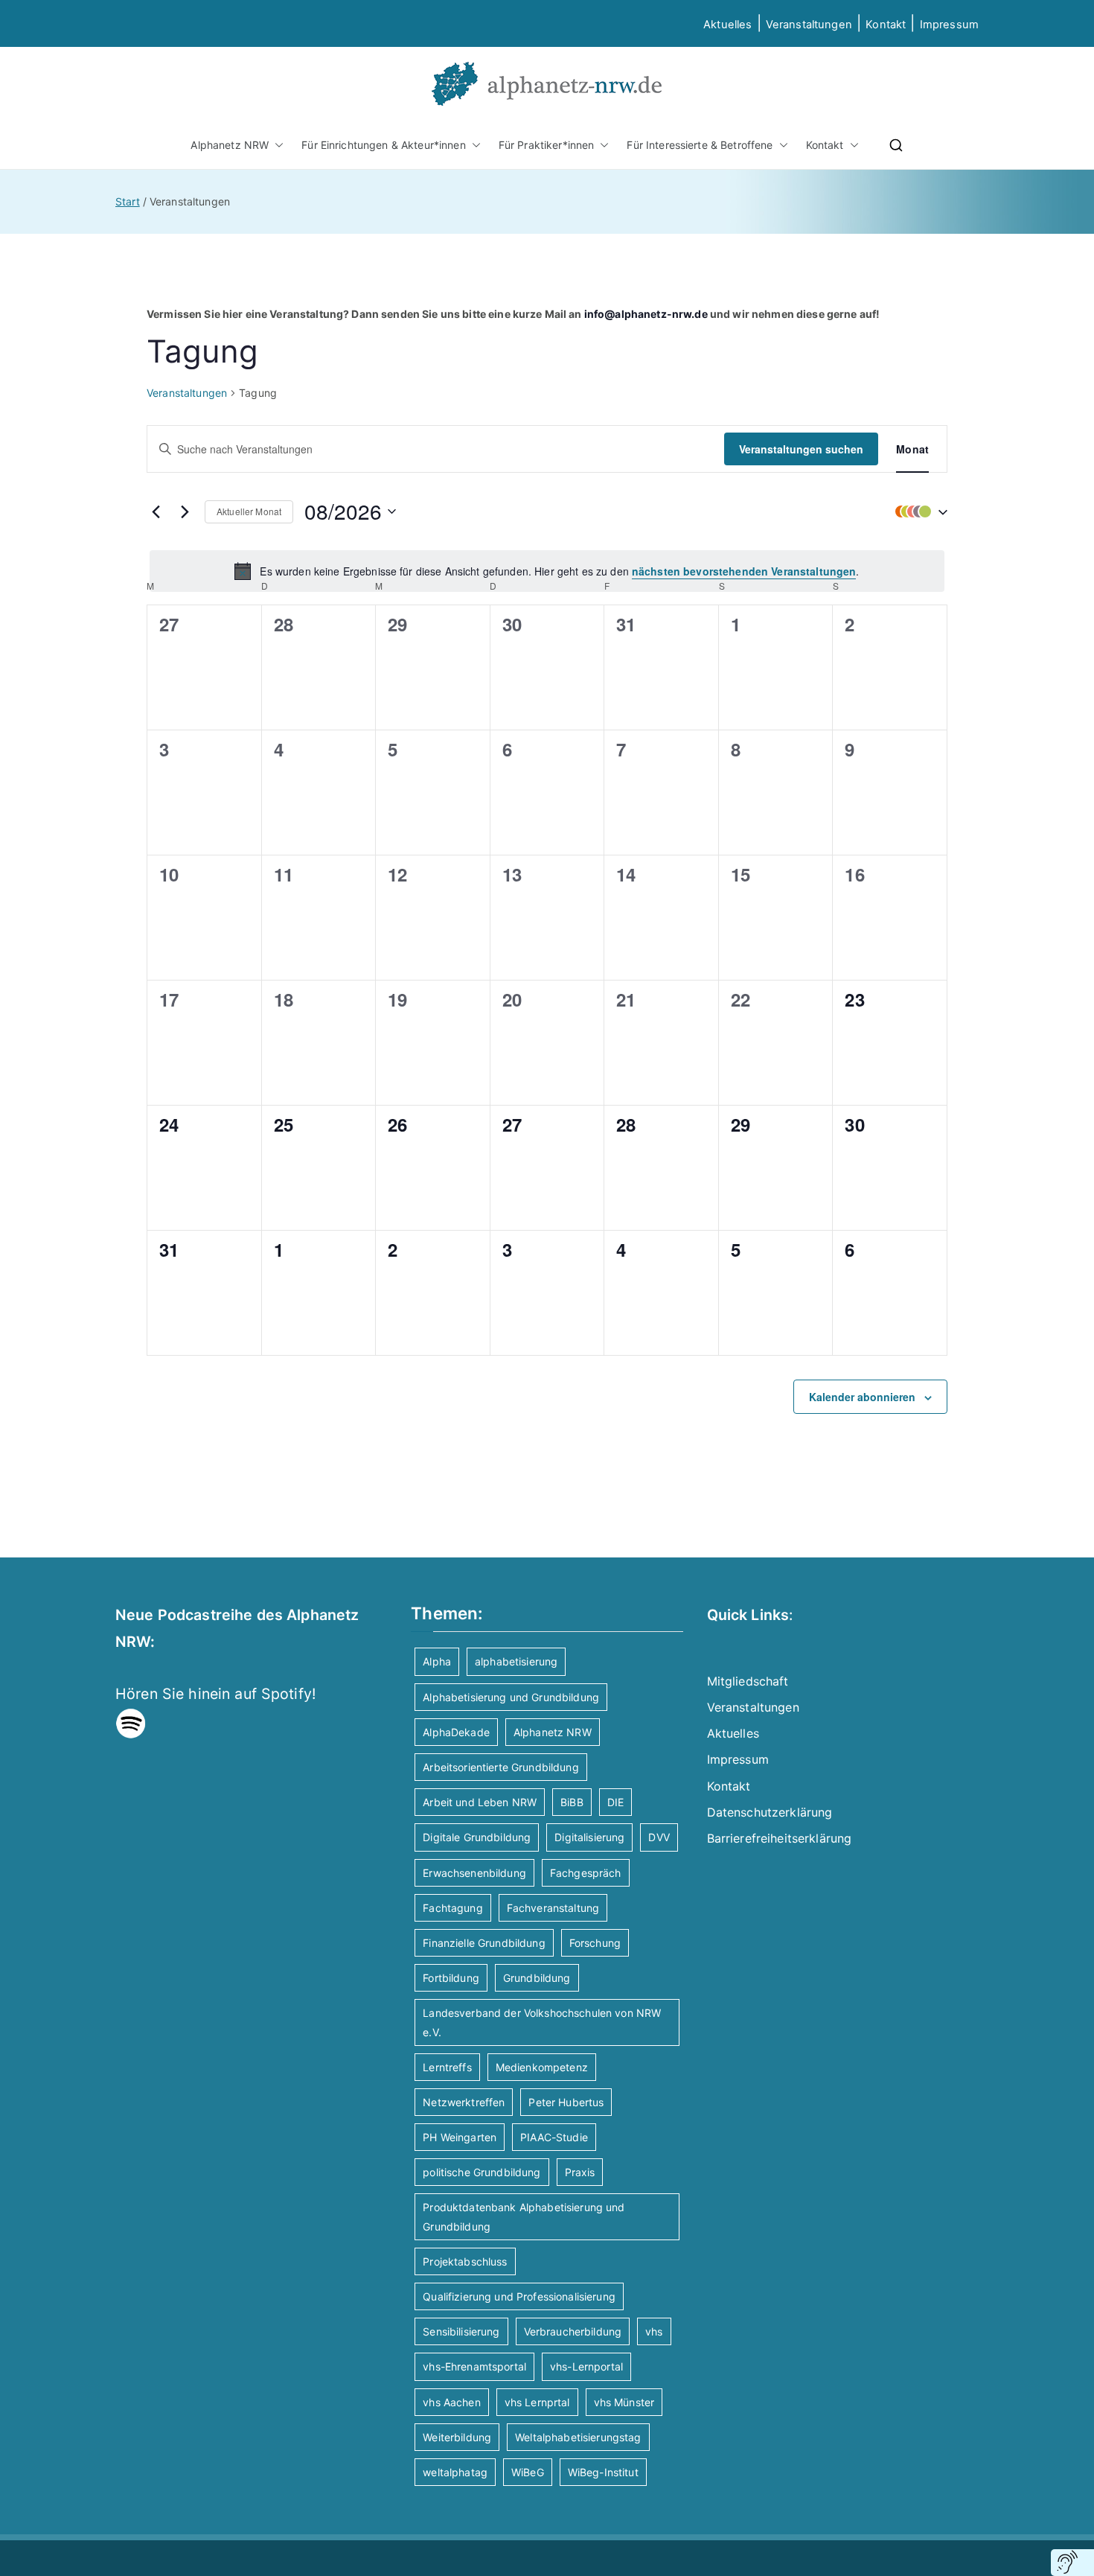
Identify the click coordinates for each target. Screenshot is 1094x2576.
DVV (659, 1837)
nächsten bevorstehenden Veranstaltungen (744, 571)
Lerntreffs (447, 2067)
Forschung (595, 1943)
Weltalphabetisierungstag (578, 2437)
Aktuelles (727, 25)
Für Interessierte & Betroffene (700, 145)
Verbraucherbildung (573, 2331)
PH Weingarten (460, 2137)
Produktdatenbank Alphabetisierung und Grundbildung (524, 2216)
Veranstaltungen (809, 25)
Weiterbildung (457, 2437)
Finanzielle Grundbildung (484, 1943)
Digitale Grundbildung (477, 1837)
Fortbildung (451, 1978)
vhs (654, 2331)
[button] (276, 145)
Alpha (437, 1661)
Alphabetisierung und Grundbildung (511, 1697)
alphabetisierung (516, 1661)
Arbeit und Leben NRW (480, 1802)
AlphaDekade (456, 1732)
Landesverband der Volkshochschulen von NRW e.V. (542, 2022)
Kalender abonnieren (862, 1397)
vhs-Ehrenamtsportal (474, 2366)
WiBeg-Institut (603, 2472)
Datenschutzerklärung (770, 1812)
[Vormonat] (156, 511)
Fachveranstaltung (553, 1908)
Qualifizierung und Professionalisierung (519, 2296)
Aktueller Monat (249, 511)
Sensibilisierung (461, 2331)
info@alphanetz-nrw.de (646, 314)
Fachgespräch (586, 1873)
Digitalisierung (589, 1837)
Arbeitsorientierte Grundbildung (500, 1767)
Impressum (738, 1759)
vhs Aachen (451, 2402)
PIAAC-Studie (554, 2137)
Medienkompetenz (542, 2067)
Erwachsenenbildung (474, 1873)
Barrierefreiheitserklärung (780, 1838)
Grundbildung (537, 1978)
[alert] (547, 571)
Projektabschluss (465, 2261)
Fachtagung (452, 1908)
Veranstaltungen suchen (801, 449)
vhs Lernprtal (537, 2402)
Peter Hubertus (566, 2102)
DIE (615, 1802)
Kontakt (886, 25)
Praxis (580, 2172)
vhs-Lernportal (586, 2366)
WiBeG (528, 2472)
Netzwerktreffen (464, 2102)
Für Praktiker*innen (547, 145)
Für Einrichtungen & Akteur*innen (383, 145)
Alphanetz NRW (230, 145)
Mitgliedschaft (748, 1681)
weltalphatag (455, 2472)
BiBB (572, 1802)
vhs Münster (624, 2402)
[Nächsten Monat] (185, 511)
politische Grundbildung (482, 2172)
